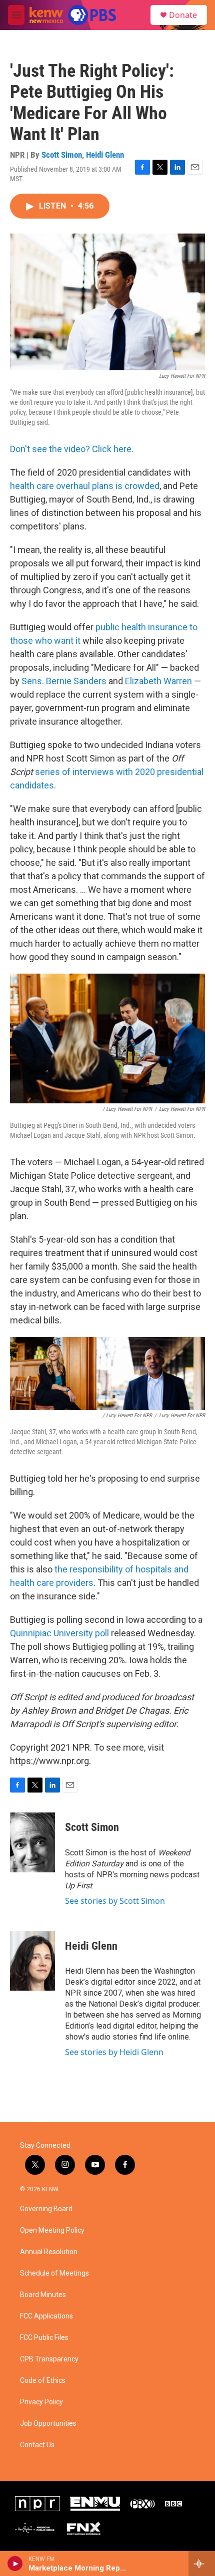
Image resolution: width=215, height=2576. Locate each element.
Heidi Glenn (105, 155)
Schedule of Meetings (54, 2273)
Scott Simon (62, 155)
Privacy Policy (41, 2402)
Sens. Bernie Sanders (64, 681)
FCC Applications (46, 2316)
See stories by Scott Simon (115, 1901)
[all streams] (202, 2564)
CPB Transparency (49, 2359)
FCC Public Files (44, 2338)
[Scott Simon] (32, 1842)
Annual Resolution (49, 2252)
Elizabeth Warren (158, 681)
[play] (15, 2564)
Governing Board (46, 2209)
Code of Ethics (43, 2381)
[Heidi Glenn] (32, 1961)
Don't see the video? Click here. (72, 449)
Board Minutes (43, 2295)
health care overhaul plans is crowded (85, 486)
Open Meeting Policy (52, 2230)
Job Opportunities (48, 2424)
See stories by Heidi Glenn (114, 2052)
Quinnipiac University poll (59, 1633)
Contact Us (37, 2445)
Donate (183, 15)
